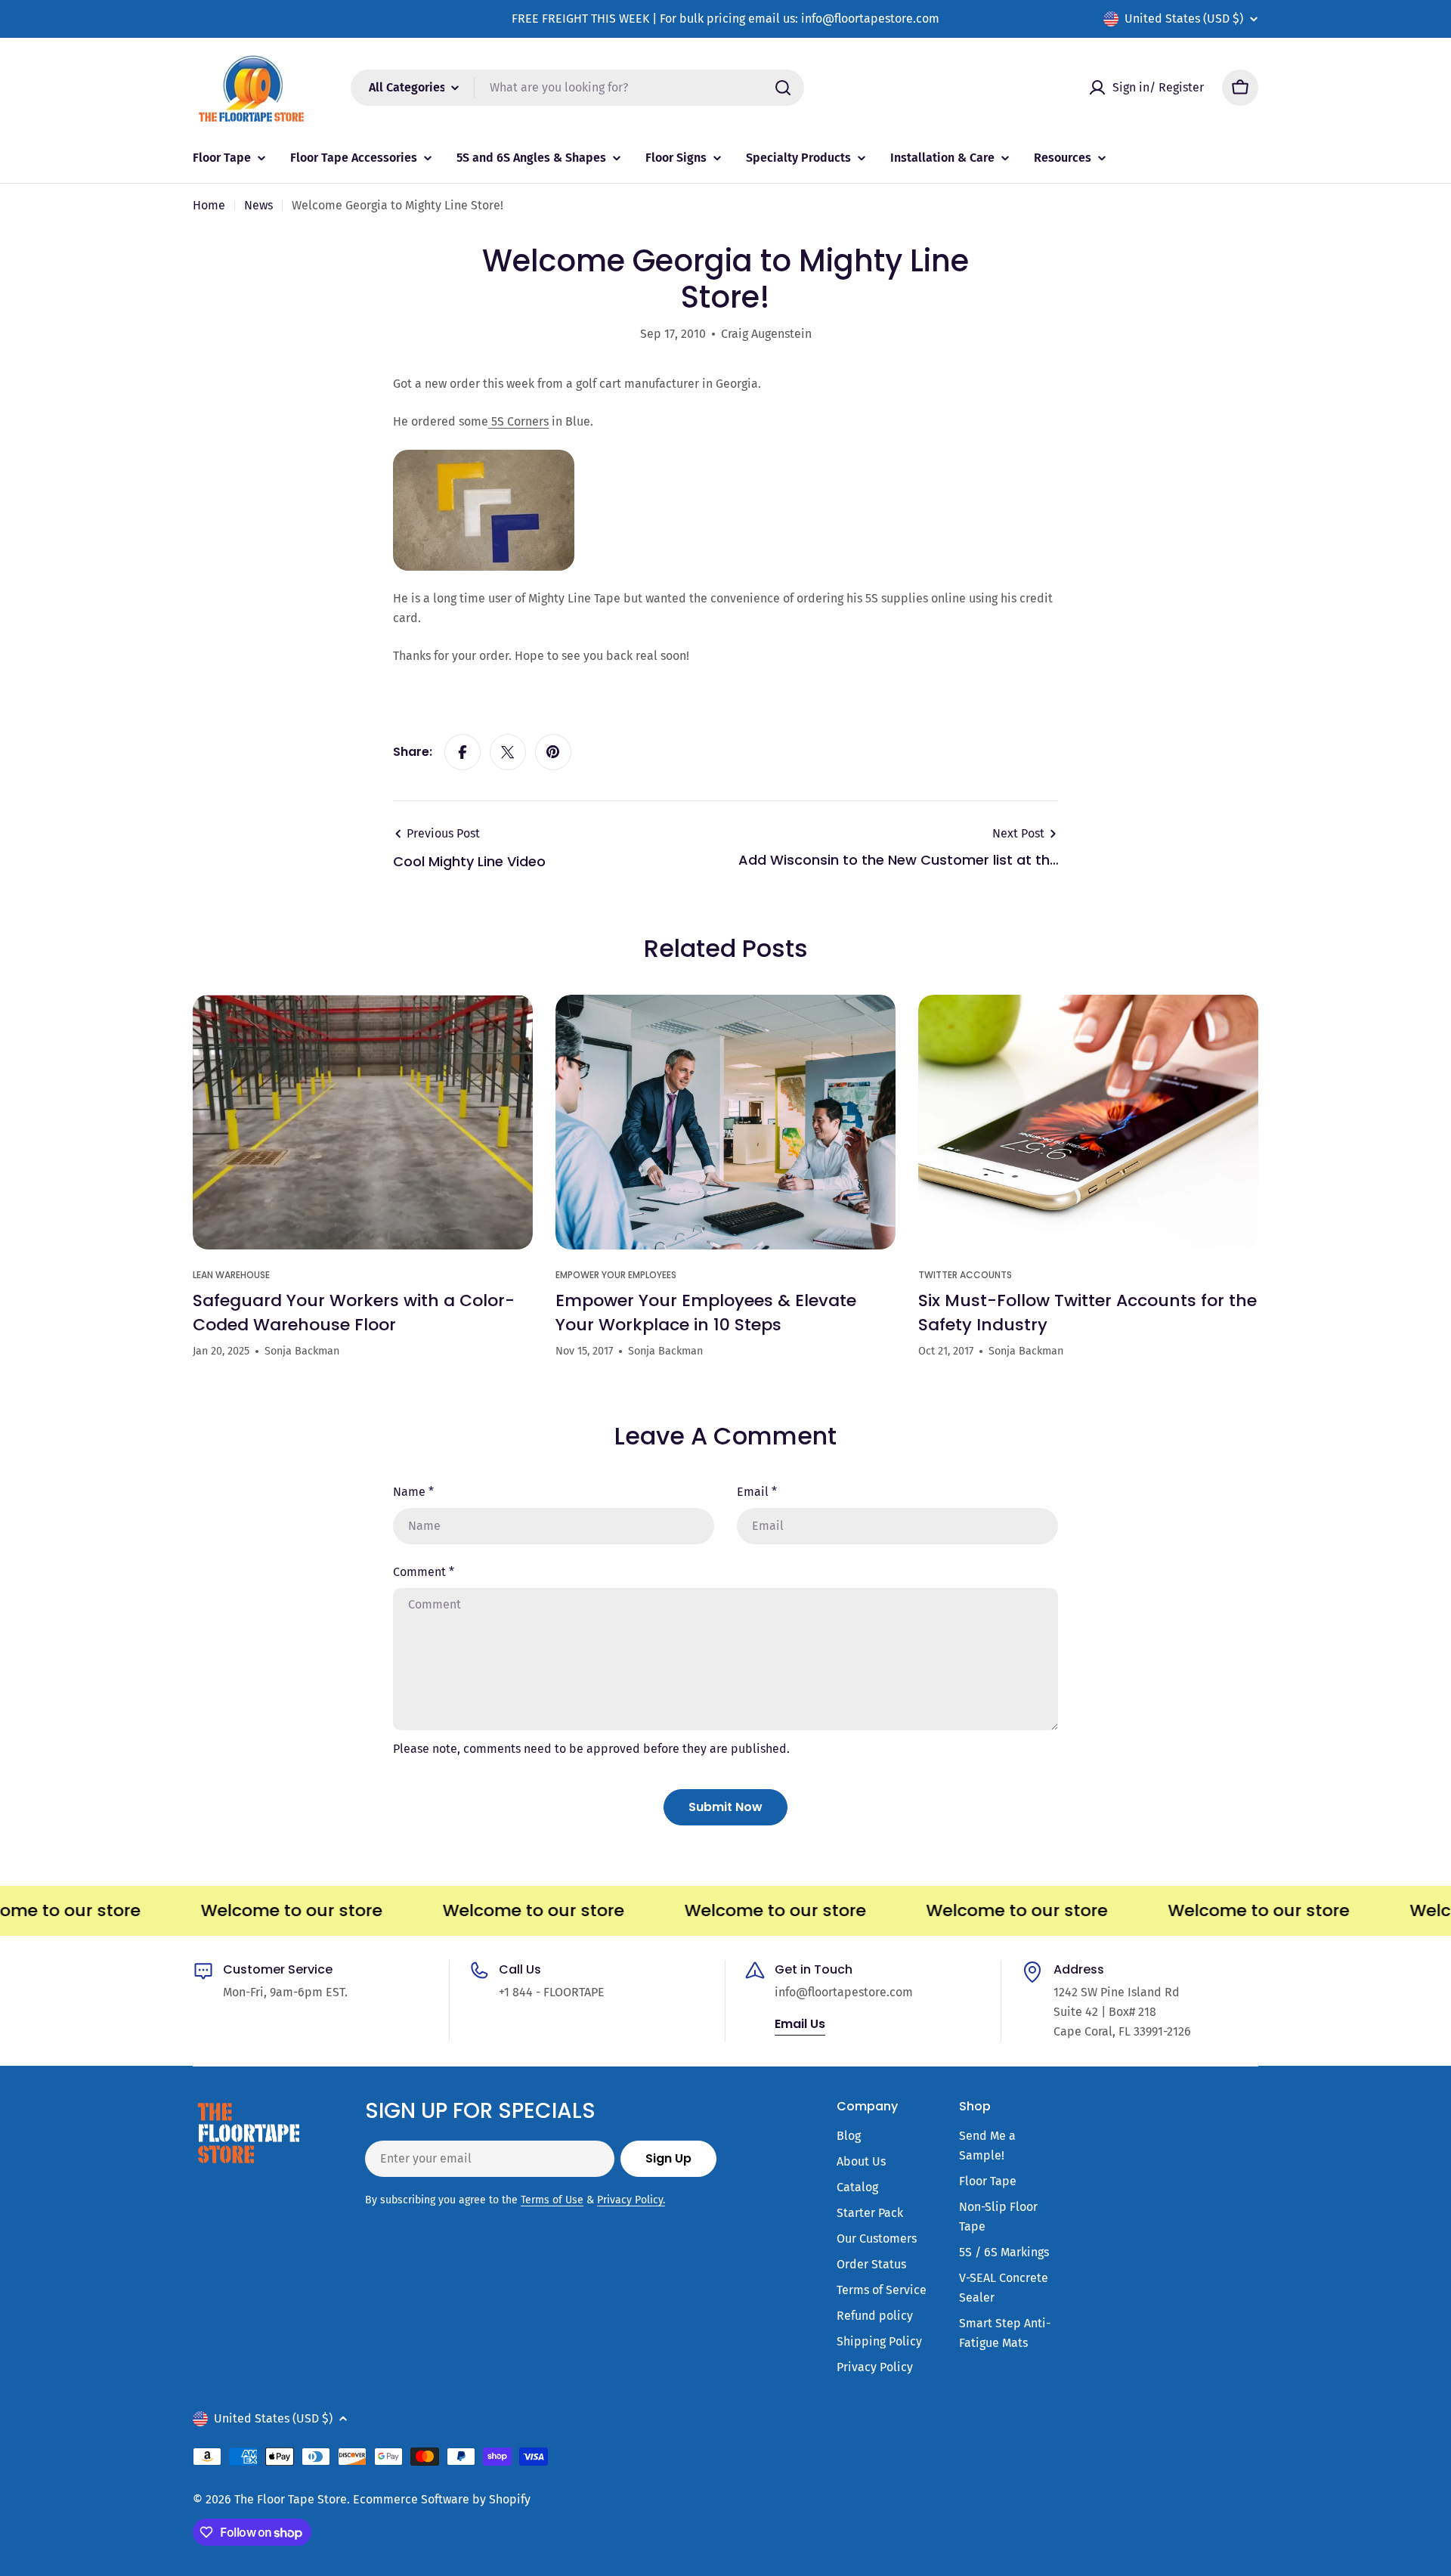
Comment (424, 1572)
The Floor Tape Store (291, 2499)
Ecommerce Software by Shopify (442, 2499)
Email (757, 1492)
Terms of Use (552, 2200)
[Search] (783, 88)
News (258, 205)
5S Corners (518, 421)
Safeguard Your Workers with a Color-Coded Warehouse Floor (354, 1313)
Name (413, 1492)
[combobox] (577, 88)
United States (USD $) (1184, 19)
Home (209, 205)
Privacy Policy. (631, 2200)
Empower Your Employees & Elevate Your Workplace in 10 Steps (706, 1313)
